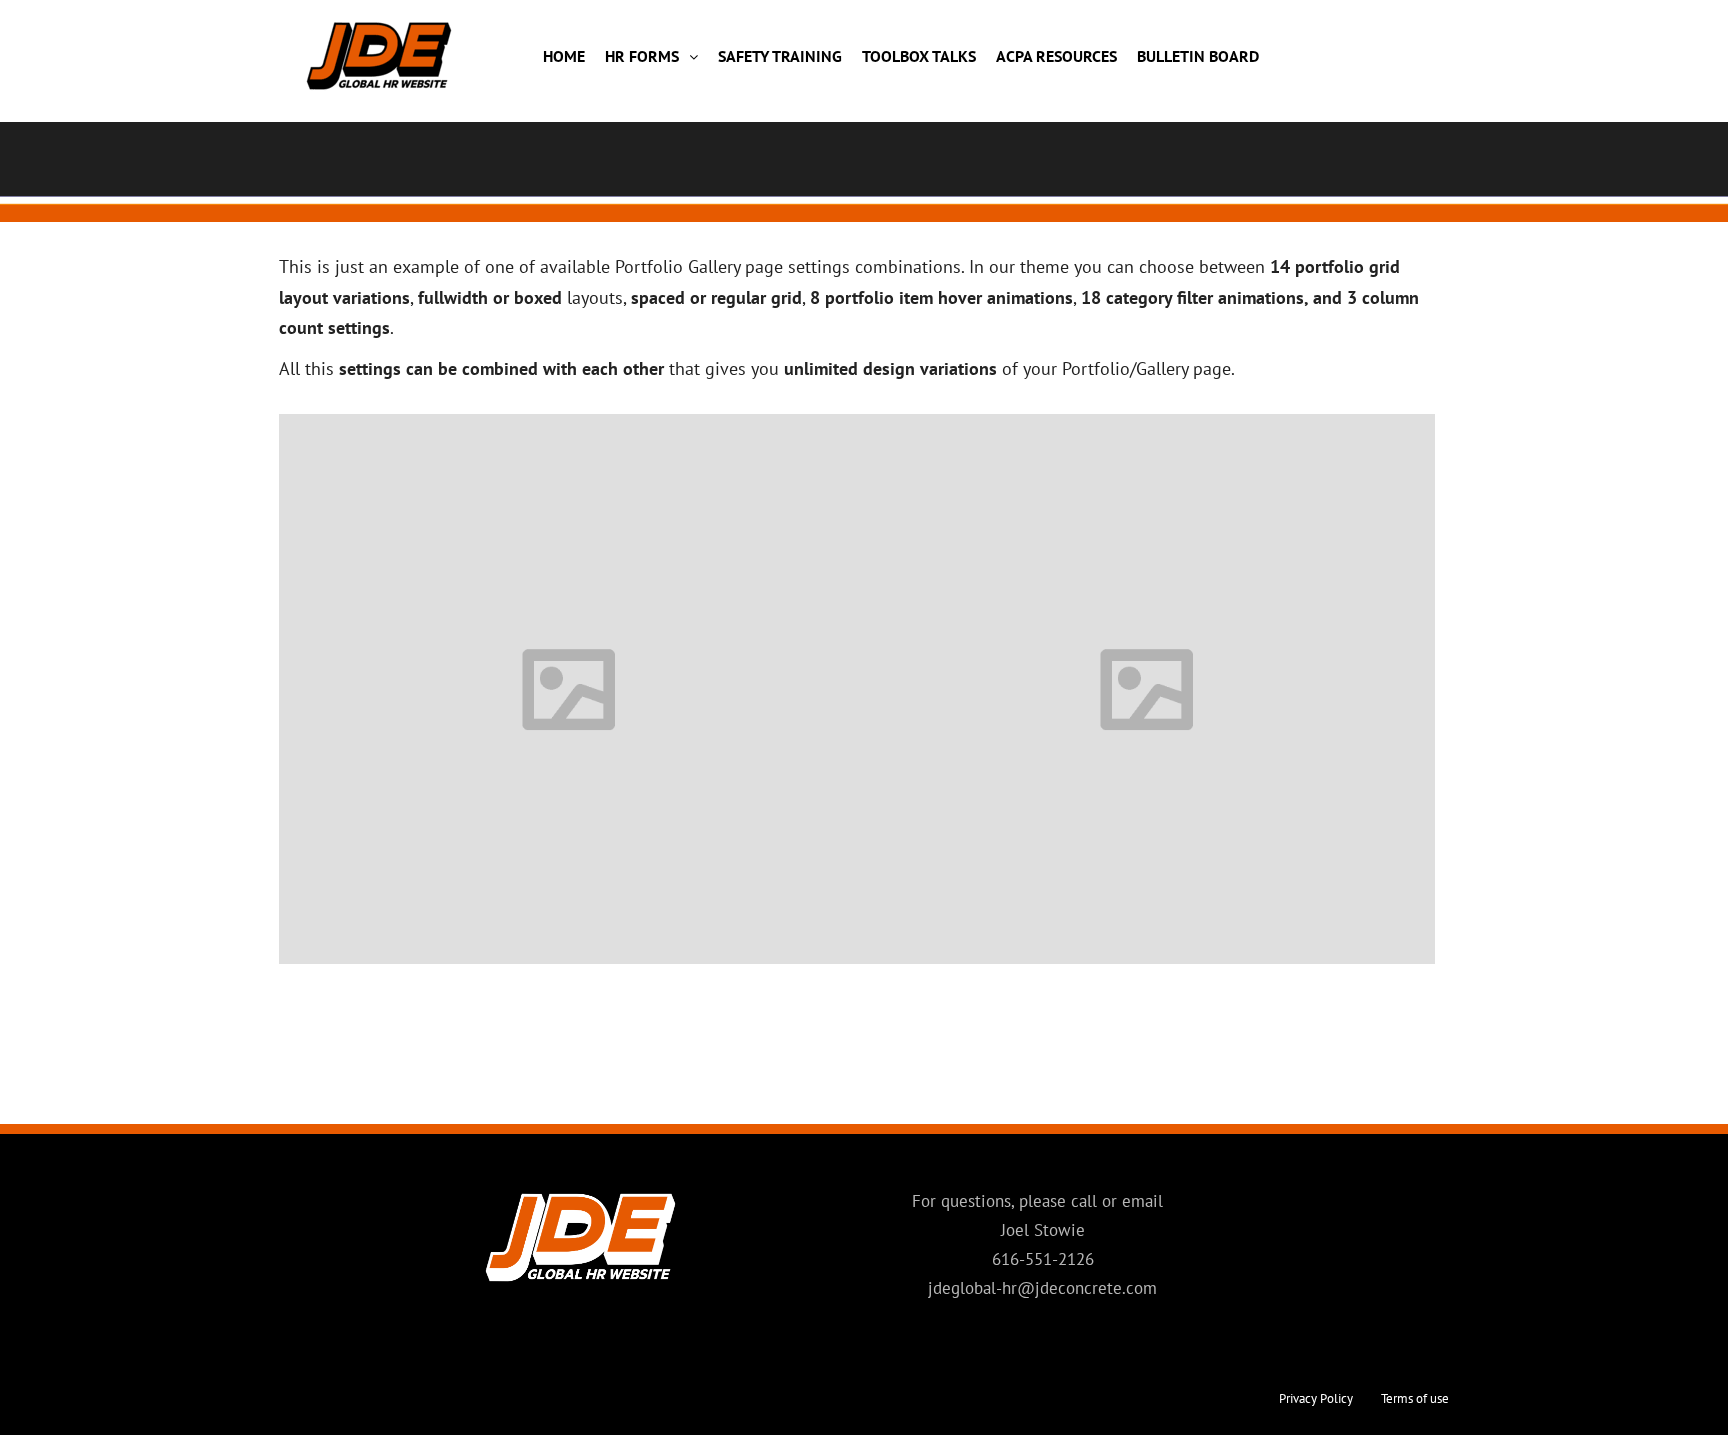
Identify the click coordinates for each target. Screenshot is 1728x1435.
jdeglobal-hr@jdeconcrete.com (1042, 1288)
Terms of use (1415, 1398)
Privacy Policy (1316, 1398)
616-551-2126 (1043, 1259)
